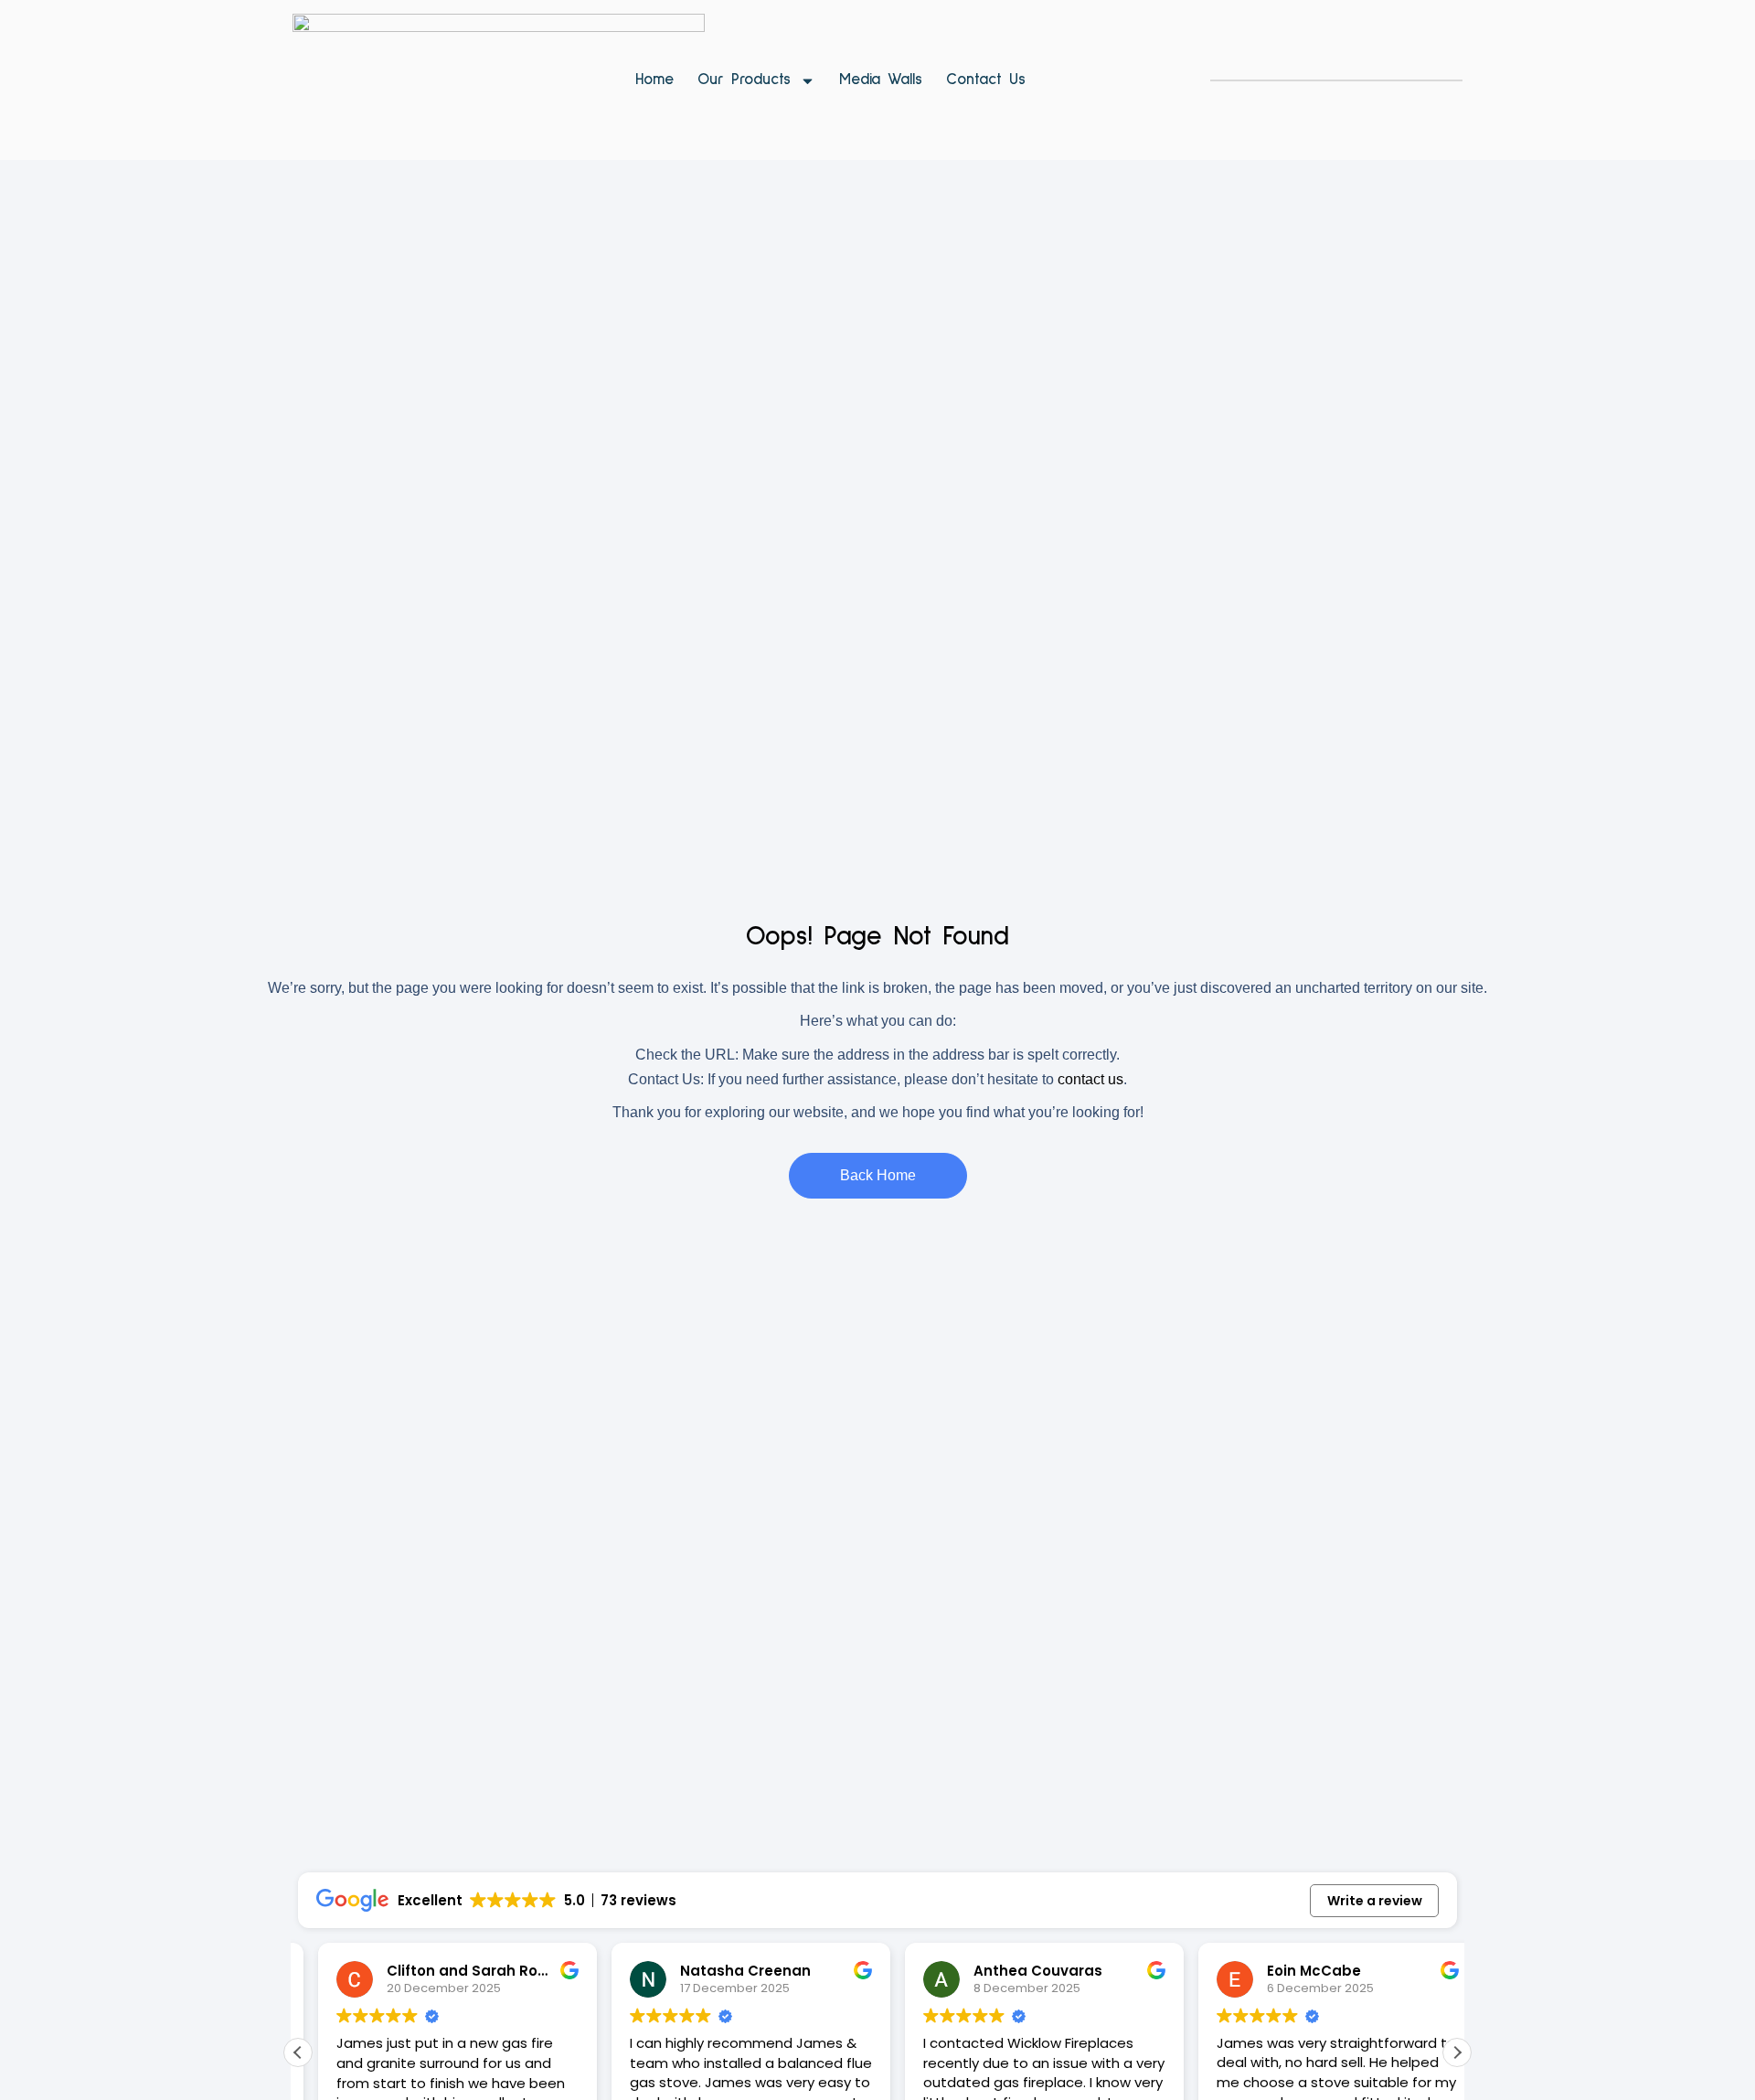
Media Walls (881, 80)
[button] (1457, 2052)
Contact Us (986, 80)
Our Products (744, 80)
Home (654, 80)
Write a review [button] (1375, 1901)
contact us (1090, 1079)
